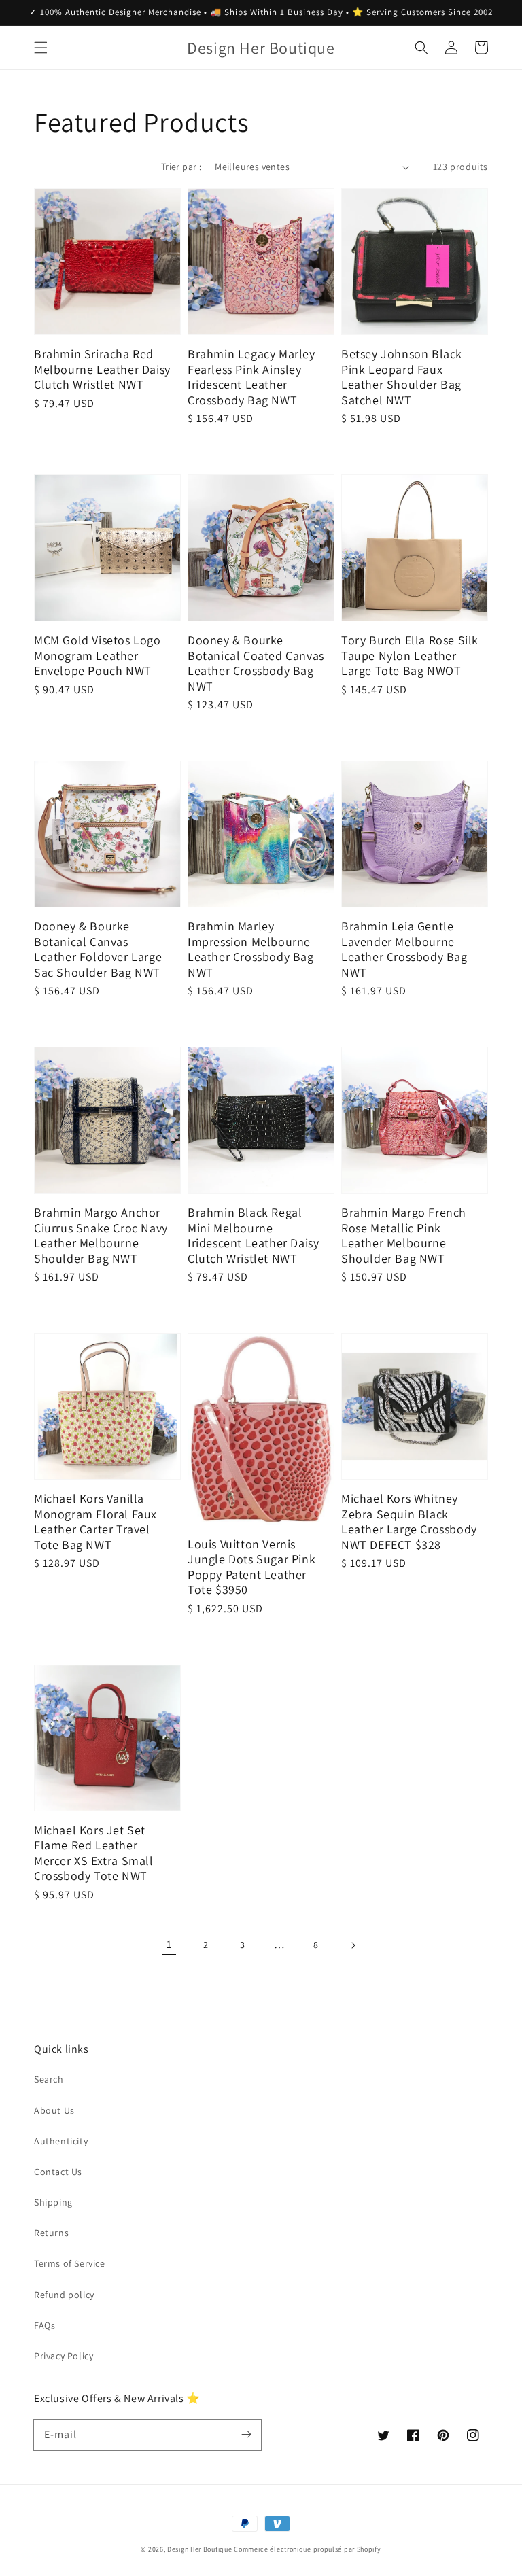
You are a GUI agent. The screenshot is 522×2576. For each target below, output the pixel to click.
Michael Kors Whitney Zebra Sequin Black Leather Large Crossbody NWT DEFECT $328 (409, 1522)
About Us (54, 2110)
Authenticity (61, 2141)
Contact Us (58, 2172)
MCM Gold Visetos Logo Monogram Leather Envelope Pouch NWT (98, 656)
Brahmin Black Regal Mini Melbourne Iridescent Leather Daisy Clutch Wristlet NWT (253, 1236)
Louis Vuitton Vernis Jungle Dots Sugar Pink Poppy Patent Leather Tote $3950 (251, 1567)
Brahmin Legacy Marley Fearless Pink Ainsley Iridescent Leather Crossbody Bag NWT (251, 377)
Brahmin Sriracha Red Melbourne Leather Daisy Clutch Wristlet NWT (102, 369)
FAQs (45, 2325)
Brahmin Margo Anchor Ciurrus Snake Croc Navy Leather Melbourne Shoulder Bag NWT (101, 1236)
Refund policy (64, 2295)
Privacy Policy (64, 2356)
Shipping (53, 2202)
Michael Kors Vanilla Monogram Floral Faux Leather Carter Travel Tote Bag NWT (95, 1522)
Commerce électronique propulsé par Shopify (307, 2549)
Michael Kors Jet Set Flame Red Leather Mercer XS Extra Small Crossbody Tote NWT (94, 1853)
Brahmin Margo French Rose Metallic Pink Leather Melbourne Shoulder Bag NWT (404, 1236)
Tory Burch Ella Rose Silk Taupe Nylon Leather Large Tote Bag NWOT (410, 656)
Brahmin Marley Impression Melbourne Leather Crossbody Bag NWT (251, 950)
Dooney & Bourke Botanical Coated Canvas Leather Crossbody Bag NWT (256, 663)
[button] (41, 48)
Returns (51, 2233)
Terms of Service (70, 2263)
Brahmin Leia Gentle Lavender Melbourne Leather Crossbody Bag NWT (404, 950)
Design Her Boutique (199, 2549)
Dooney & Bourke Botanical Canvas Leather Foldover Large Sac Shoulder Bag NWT (98, 950)
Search (49, 2079)
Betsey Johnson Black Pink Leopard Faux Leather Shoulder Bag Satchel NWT (402, 377)
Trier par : (181, 167)
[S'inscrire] (246, 2435)
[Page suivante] (353, 1945)
